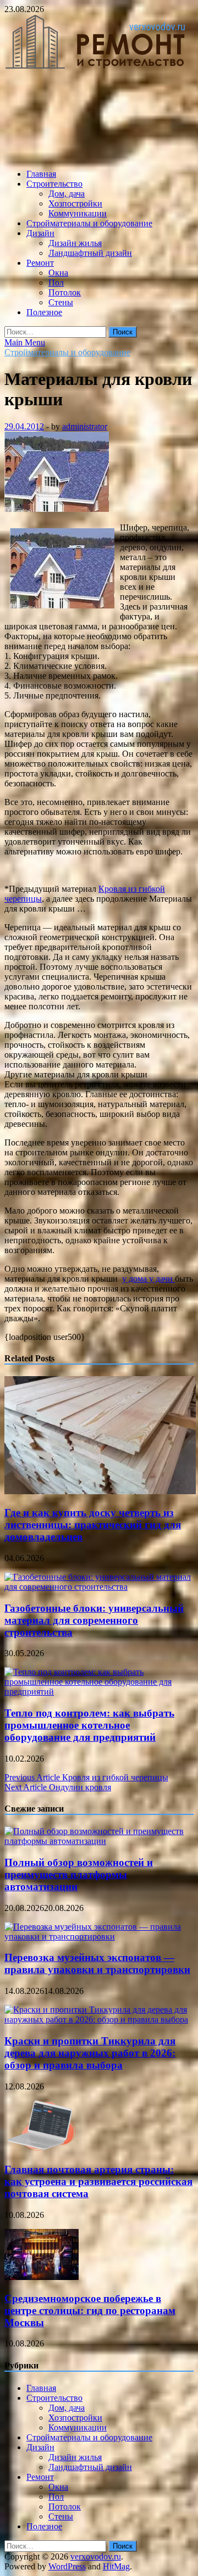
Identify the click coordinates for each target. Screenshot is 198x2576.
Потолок (65, 292)
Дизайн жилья (75, 243)
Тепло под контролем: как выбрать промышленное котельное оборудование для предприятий (89, 1725)
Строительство (54, 184)
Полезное (44, 312)
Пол (56, 283)
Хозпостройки (75, 203)
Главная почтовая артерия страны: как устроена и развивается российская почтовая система (98, 2181)
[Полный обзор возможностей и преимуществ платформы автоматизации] (99, 1841)
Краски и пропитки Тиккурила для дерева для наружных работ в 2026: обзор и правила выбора (90, 2053)
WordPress (67, 2566)
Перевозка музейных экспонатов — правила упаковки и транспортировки (97, 1963)
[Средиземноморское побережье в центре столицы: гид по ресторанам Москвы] (42, 2277)
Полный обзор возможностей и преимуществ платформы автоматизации (79, 1874)
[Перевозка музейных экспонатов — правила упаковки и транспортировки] (99, 1937)
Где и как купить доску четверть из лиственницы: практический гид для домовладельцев (93, 1525)
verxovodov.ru (96, 2557)
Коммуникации (78, 213)
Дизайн (40, 233)
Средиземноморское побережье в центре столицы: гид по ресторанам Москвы (90, 2310)
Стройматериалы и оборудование (89, 223)
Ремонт (40, 263)
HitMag (116, 2566)
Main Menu (25, 342)
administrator (85, 426)
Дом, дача (67, 194)
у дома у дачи (148, 1279)
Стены (61, 302)
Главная (41, 174)
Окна (58, 273)
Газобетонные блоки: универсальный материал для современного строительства (94, 1620)
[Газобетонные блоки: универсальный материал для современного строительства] (99, 1587)
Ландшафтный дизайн (90, 253)
